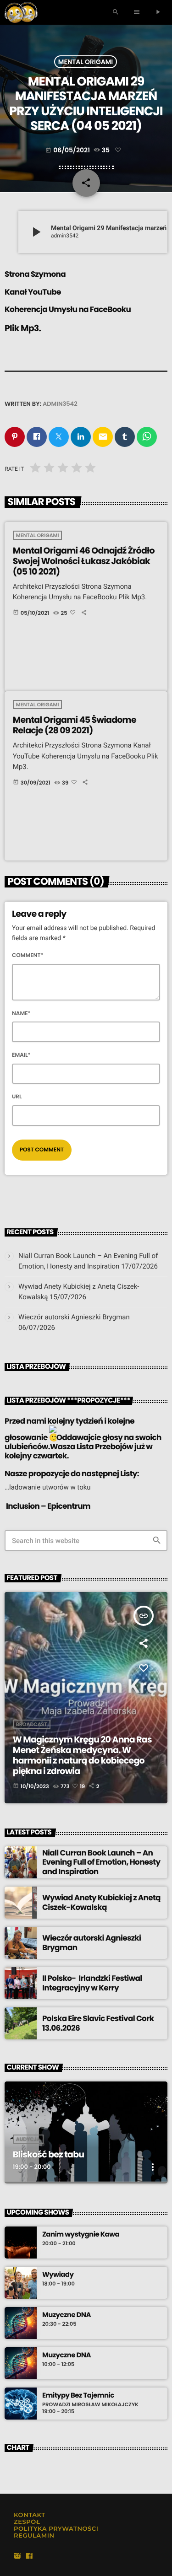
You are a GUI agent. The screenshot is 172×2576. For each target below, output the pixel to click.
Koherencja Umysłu (41, 309)
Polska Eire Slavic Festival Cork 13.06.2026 (98, 2023)
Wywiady (58, 2275)
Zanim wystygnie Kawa (81, 2235)
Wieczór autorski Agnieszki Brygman (74, 1317)
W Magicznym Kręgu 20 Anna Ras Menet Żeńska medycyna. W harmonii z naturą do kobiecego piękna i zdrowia (82, 1755)
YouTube (44, 292)
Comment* (28, 955)
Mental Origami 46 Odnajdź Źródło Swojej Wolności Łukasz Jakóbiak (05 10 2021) (84, 561)
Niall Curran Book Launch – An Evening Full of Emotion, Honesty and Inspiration (101, 1862)
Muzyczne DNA (67, 2315)
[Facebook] (29, 2557)
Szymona (48, 274)
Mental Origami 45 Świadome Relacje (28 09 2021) (75, 725)
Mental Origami (86, 62)
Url (17, 1097)
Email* (21, 1055)
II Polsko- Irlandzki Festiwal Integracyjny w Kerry (92, 1983)
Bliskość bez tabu (49, 2154)
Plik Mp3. (23, 328)
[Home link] (21, 12)
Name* (21, 1014)
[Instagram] (17, 2557)
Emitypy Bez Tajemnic (78, 2396)
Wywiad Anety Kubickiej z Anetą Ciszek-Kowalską (101, 1902)
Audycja (28, 2139)
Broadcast (32, 1724)
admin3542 (60, 404)
